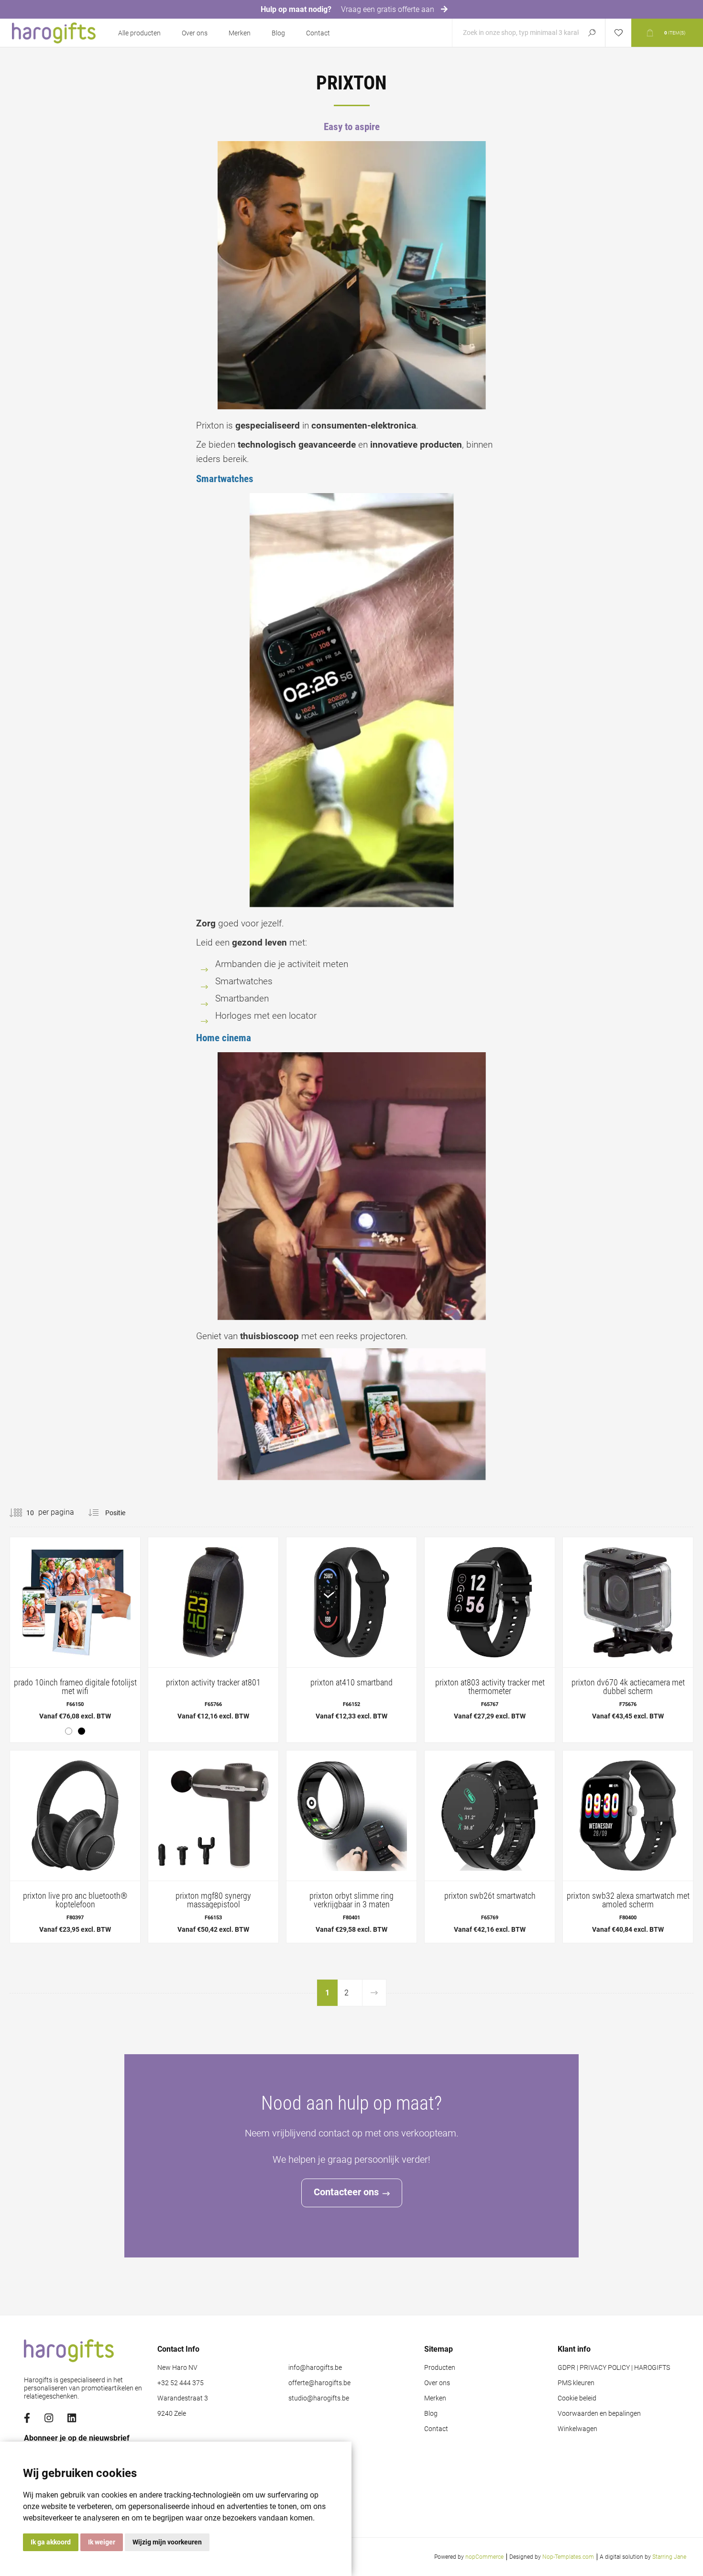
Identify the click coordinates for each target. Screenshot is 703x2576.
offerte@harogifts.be (319, 2383)
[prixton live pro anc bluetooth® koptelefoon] (75, 1847)
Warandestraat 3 (183, 2398)
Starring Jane (669, 2557)
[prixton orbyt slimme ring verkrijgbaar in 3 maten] (351, 1847)
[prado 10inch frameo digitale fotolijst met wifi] (75, 1640)
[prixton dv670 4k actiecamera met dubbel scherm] (628, 1633)
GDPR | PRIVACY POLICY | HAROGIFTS (614, 2368)
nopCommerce (484, 2557)
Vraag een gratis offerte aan (389, 9)
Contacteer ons (346, 2192)
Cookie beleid (577, 2398)
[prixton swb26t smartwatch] (490, 1847)
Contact (318, 33)
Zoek (592, 33)
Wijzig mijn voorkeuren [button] (167, 2542)
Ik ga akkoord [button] (51, 2542)
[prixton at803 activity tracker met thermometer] (490, 1633)
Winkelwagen (577, 2429)
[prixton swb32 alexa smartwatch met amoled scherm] (628, 1847)
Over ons (195, 33)
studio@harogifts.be (319, 2398)
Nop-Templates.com (568, 2557)
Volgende (374, 1993)
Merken (240, 33)
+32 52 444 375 (181, 2383)
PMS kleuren (576, 2383)
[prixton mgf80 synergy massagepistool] (213, 1847)
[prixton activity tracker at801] (213, 1633)
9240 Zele (172, 2414)
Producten (440, 2368)
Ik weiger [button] (102, 2542)
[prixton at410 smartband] (351, 1633)
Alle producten (139, 33)
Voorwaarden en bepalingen (599, 2414)
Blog (278, 33)
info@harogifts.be (315, 2368)
